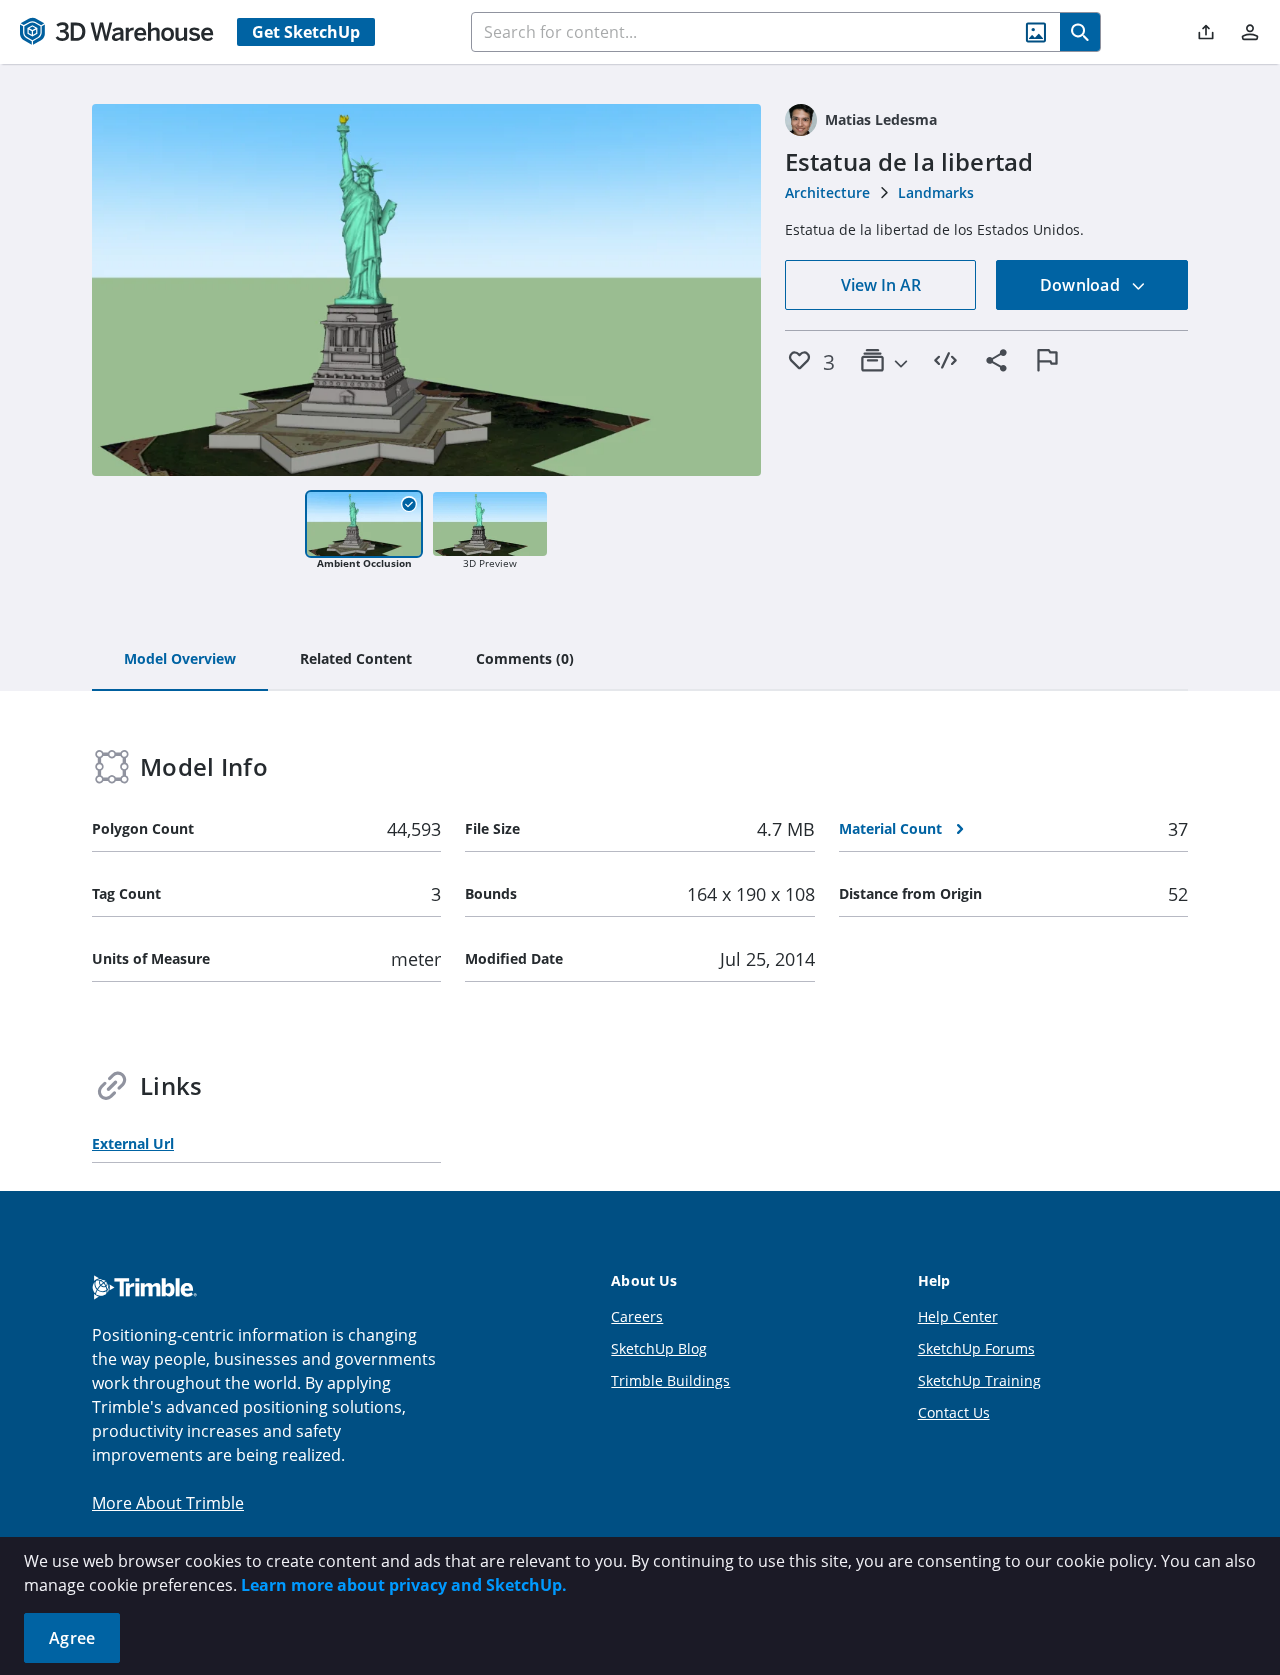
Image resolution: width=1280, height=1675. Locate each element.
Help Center (958, 1316)
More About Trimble (168, 1503)
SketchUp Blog (659, 1348)
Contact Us (954, 1412)
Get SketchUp (306, 32)
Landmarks (936, 192)
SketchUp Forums (976, 1348)
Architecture (827, 192)
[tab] (180, 660)
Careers (637, 1316)
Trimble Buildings (670, 1380)
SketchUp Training (979, 1380)
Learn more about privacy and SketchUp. (404, 1585)
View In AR (881, 285)
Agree (72, 1638)
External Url (133, 1143)
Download (1082, 285)
